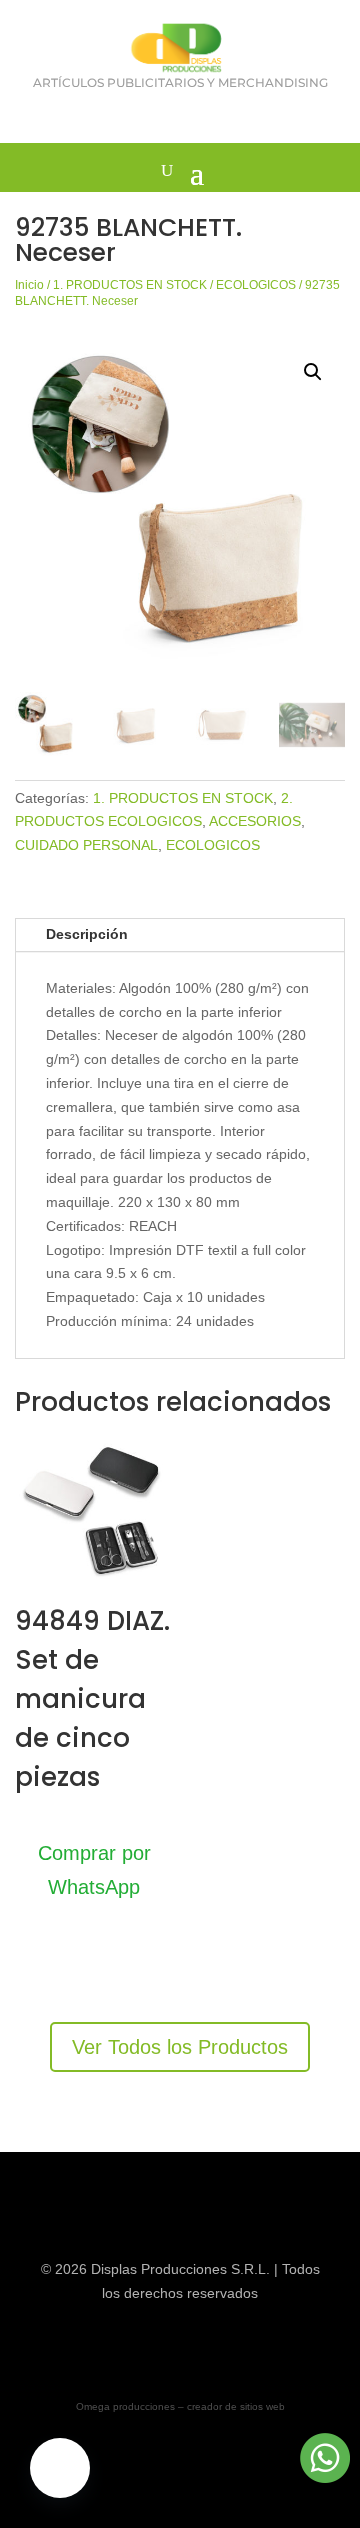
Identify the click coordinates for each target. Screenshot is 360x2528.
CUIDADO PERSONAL (86, 845)
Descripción (87, 934)
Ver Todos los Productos (180, 2047)
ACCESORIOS (255, 821)
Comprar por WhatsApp (94, 1870)
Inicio (29, 285)
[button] (313, 372)
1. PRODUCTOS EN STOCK (130, 285)
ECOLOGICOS (256, 285)
